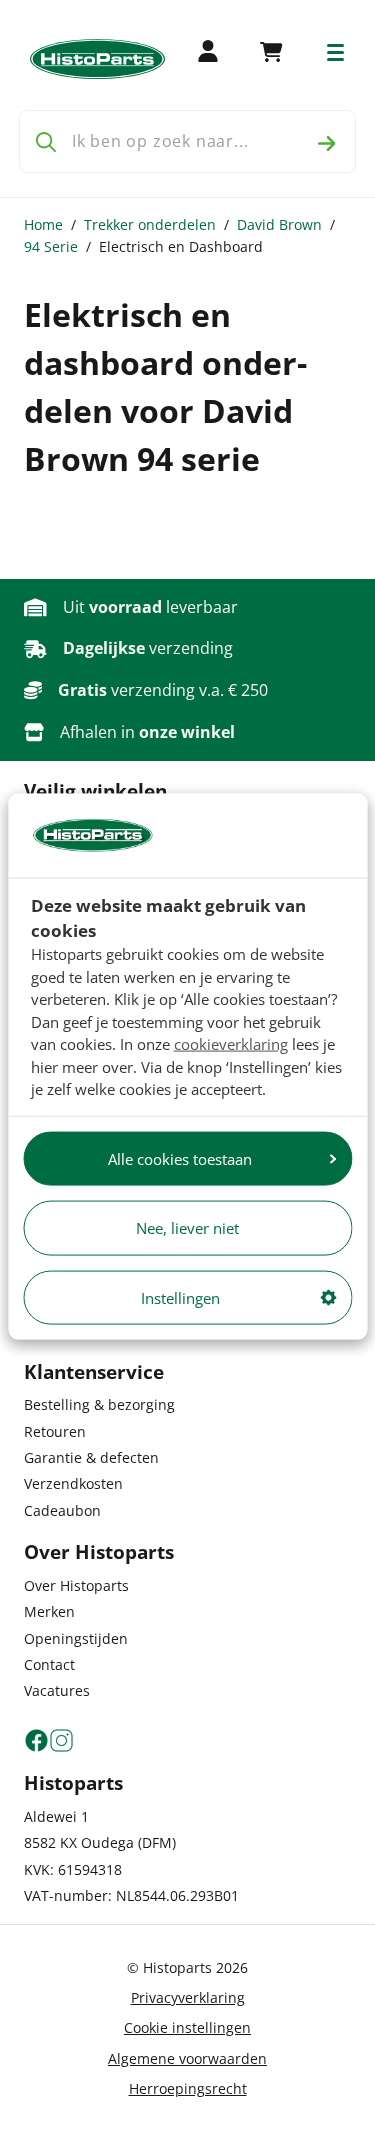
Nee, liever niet (187, 1228)
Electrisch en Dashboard (181, 246)
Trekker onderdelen (150, 224)
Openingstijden (76, 1638)
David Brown (279, 224)
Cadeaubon (62, 1510)
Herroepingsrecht (188, 2088)
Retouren (55, 1431)
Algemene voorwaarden (187, 2058)
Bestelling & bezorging (99, 1404)
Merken (49, 1611)
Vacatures (57, 1690)
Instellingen (180, 1297)
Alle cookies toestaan (180, 1158)
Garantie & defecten (91, 1457)
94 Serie (51, 246)
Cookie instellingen (187, 2027)
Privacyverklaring (188, 1997)
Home (43, 224)
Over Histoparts (76, 1585)
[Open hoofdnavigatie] (335, 52)
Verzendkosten (73, 1483)
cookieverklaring (231, 1044)
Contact (49, 1664)
